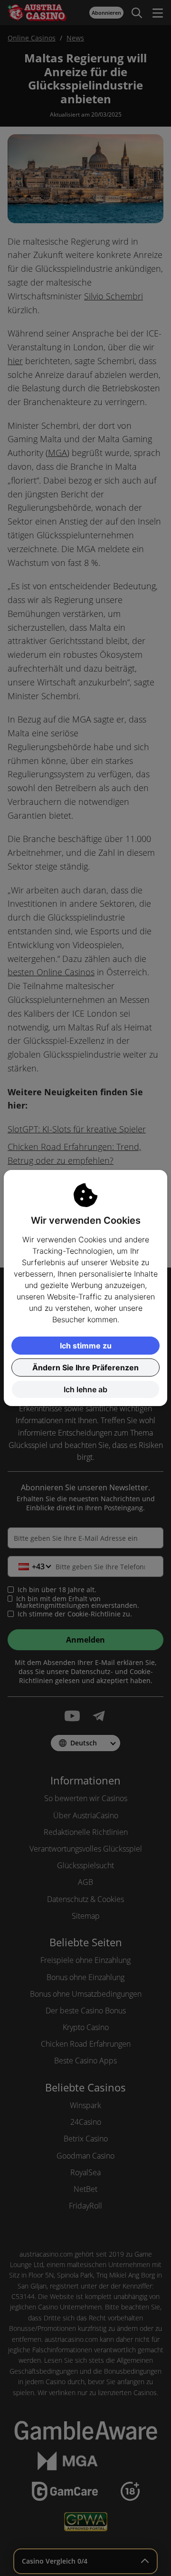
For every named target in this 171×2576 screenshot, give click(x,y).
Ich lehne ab (85, 1389)
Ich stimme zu (86, 1346)
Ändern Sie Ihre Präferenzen (85, 1367)
